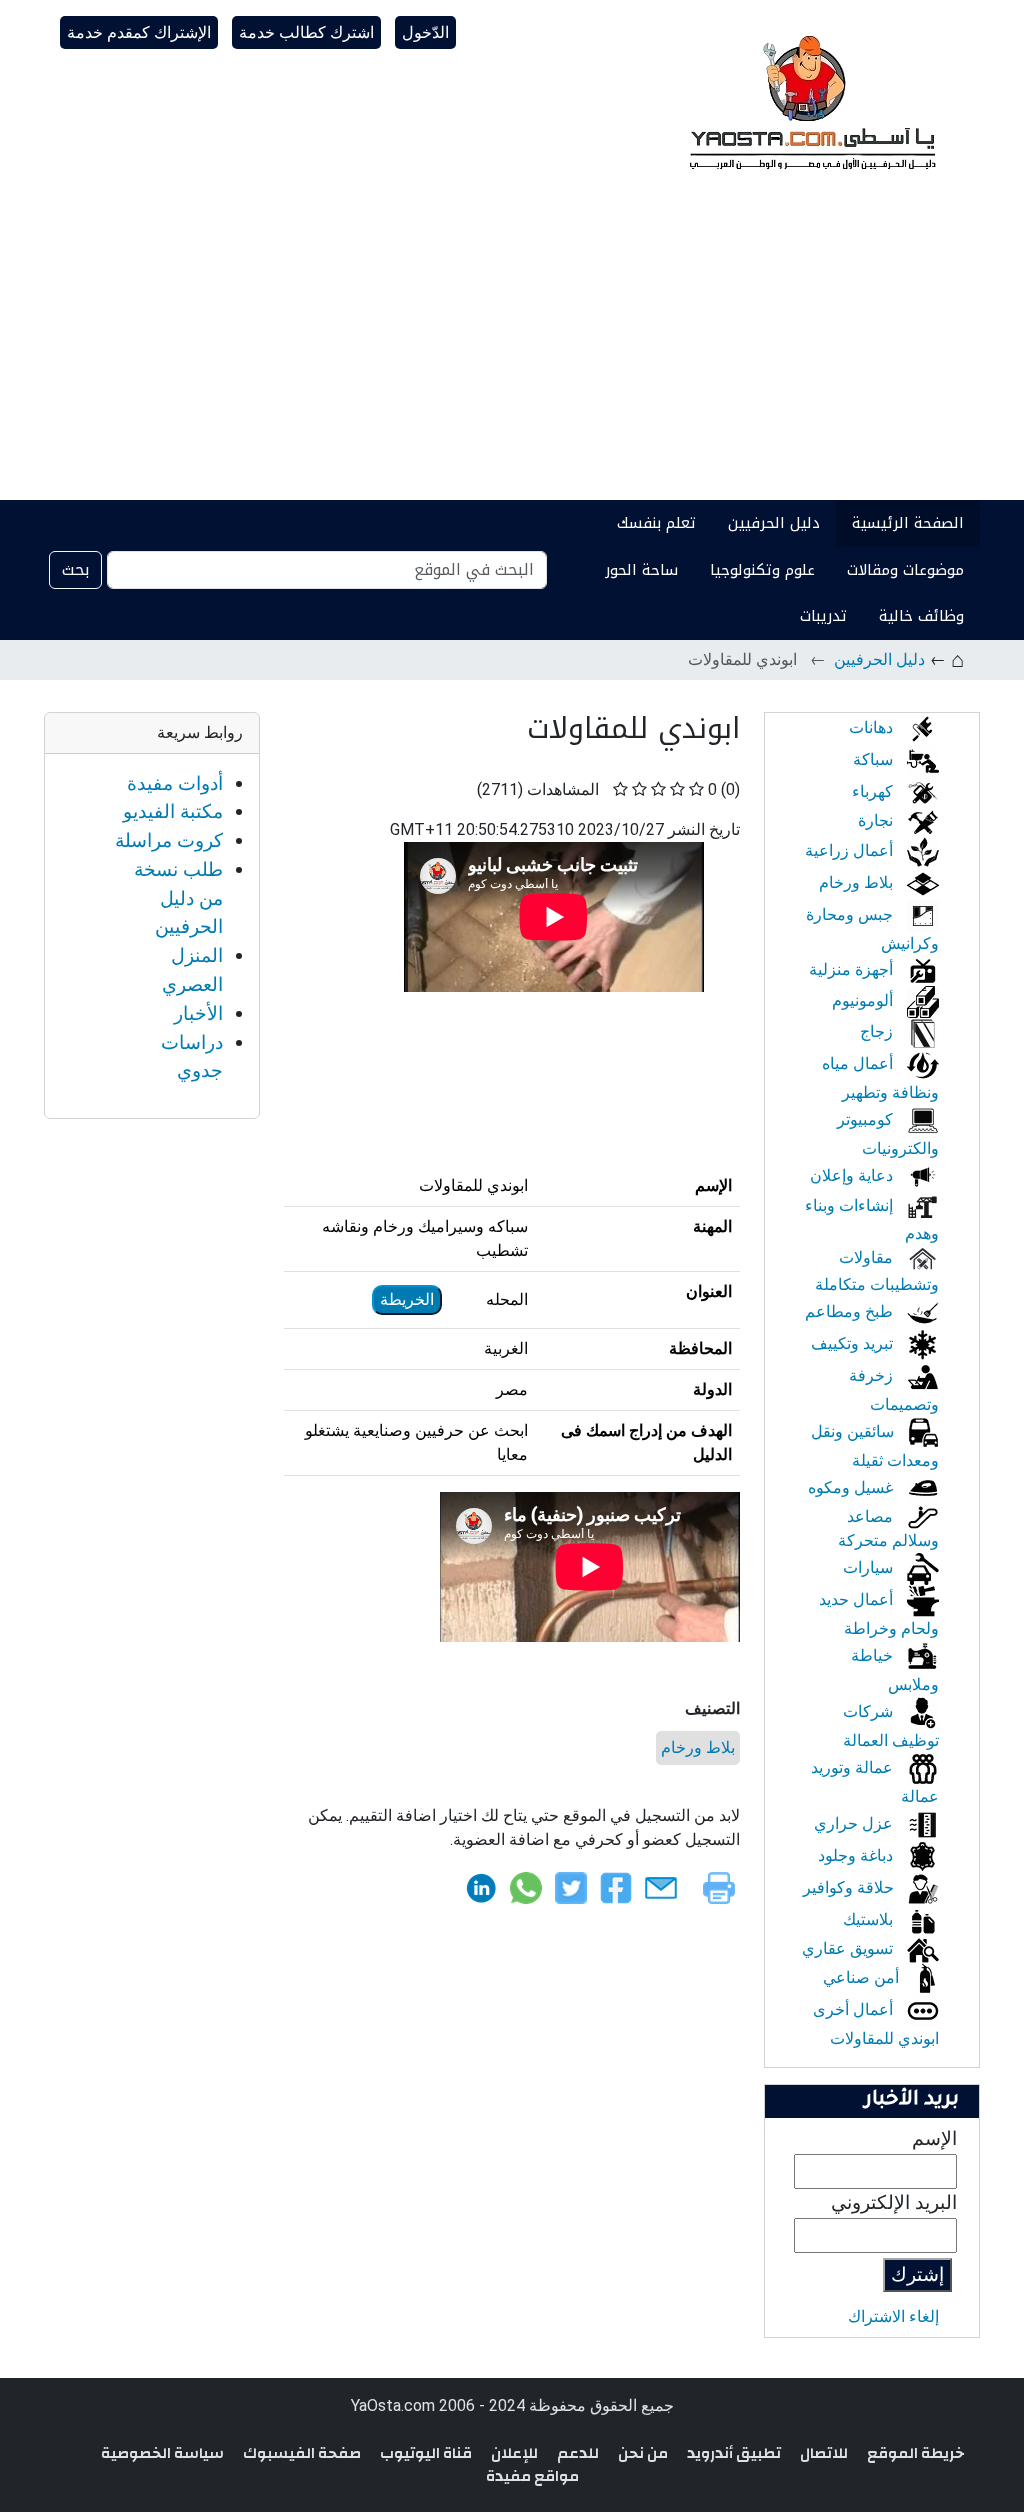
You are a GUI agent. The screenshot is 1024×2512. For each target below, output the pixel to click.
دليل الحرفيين (774, 523)
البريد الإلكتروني (894, 2202)
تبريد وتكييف (854, 1343)
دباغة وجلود (857, 1855)
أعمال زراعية (851, 850)
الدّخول (425, 32)
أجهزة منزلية (853, 969)
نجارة (877, 820)
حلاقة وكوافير (850, 1887)
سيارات (870, 1567)
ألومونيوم (864, 1000)
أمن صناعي (863, 1977)
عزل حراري (855, 1823)
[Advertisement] (512, 350)
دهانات (873, 727)
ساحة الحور (641, 570)
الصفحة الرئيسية (908, 523)
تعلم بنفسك (656, 523)
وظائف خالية (921, 616)
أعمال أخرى (855, 2009)
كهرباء (874, 791)
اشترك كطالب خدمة (306, 32)
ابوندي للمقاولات (884, 2038)
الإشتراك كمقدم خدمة (139, 32)
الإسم (934, 2138)
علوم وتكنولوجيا (762, 570)
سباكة (875, 759)
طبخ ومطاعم (851, 1311)
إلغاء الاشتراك (893, 2316)
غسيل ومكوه (852, 1487)
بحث (75, 569)
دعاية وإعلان (853, 1175)
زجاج (878, 1031)
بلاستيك (870, 1919)
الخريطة (407, 1299)
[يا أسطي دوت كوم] (810, 100)
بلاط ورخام (698, 1747)
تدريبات (823, 616)
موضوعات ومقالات (905, 570)
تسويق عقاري (849, 1948)
